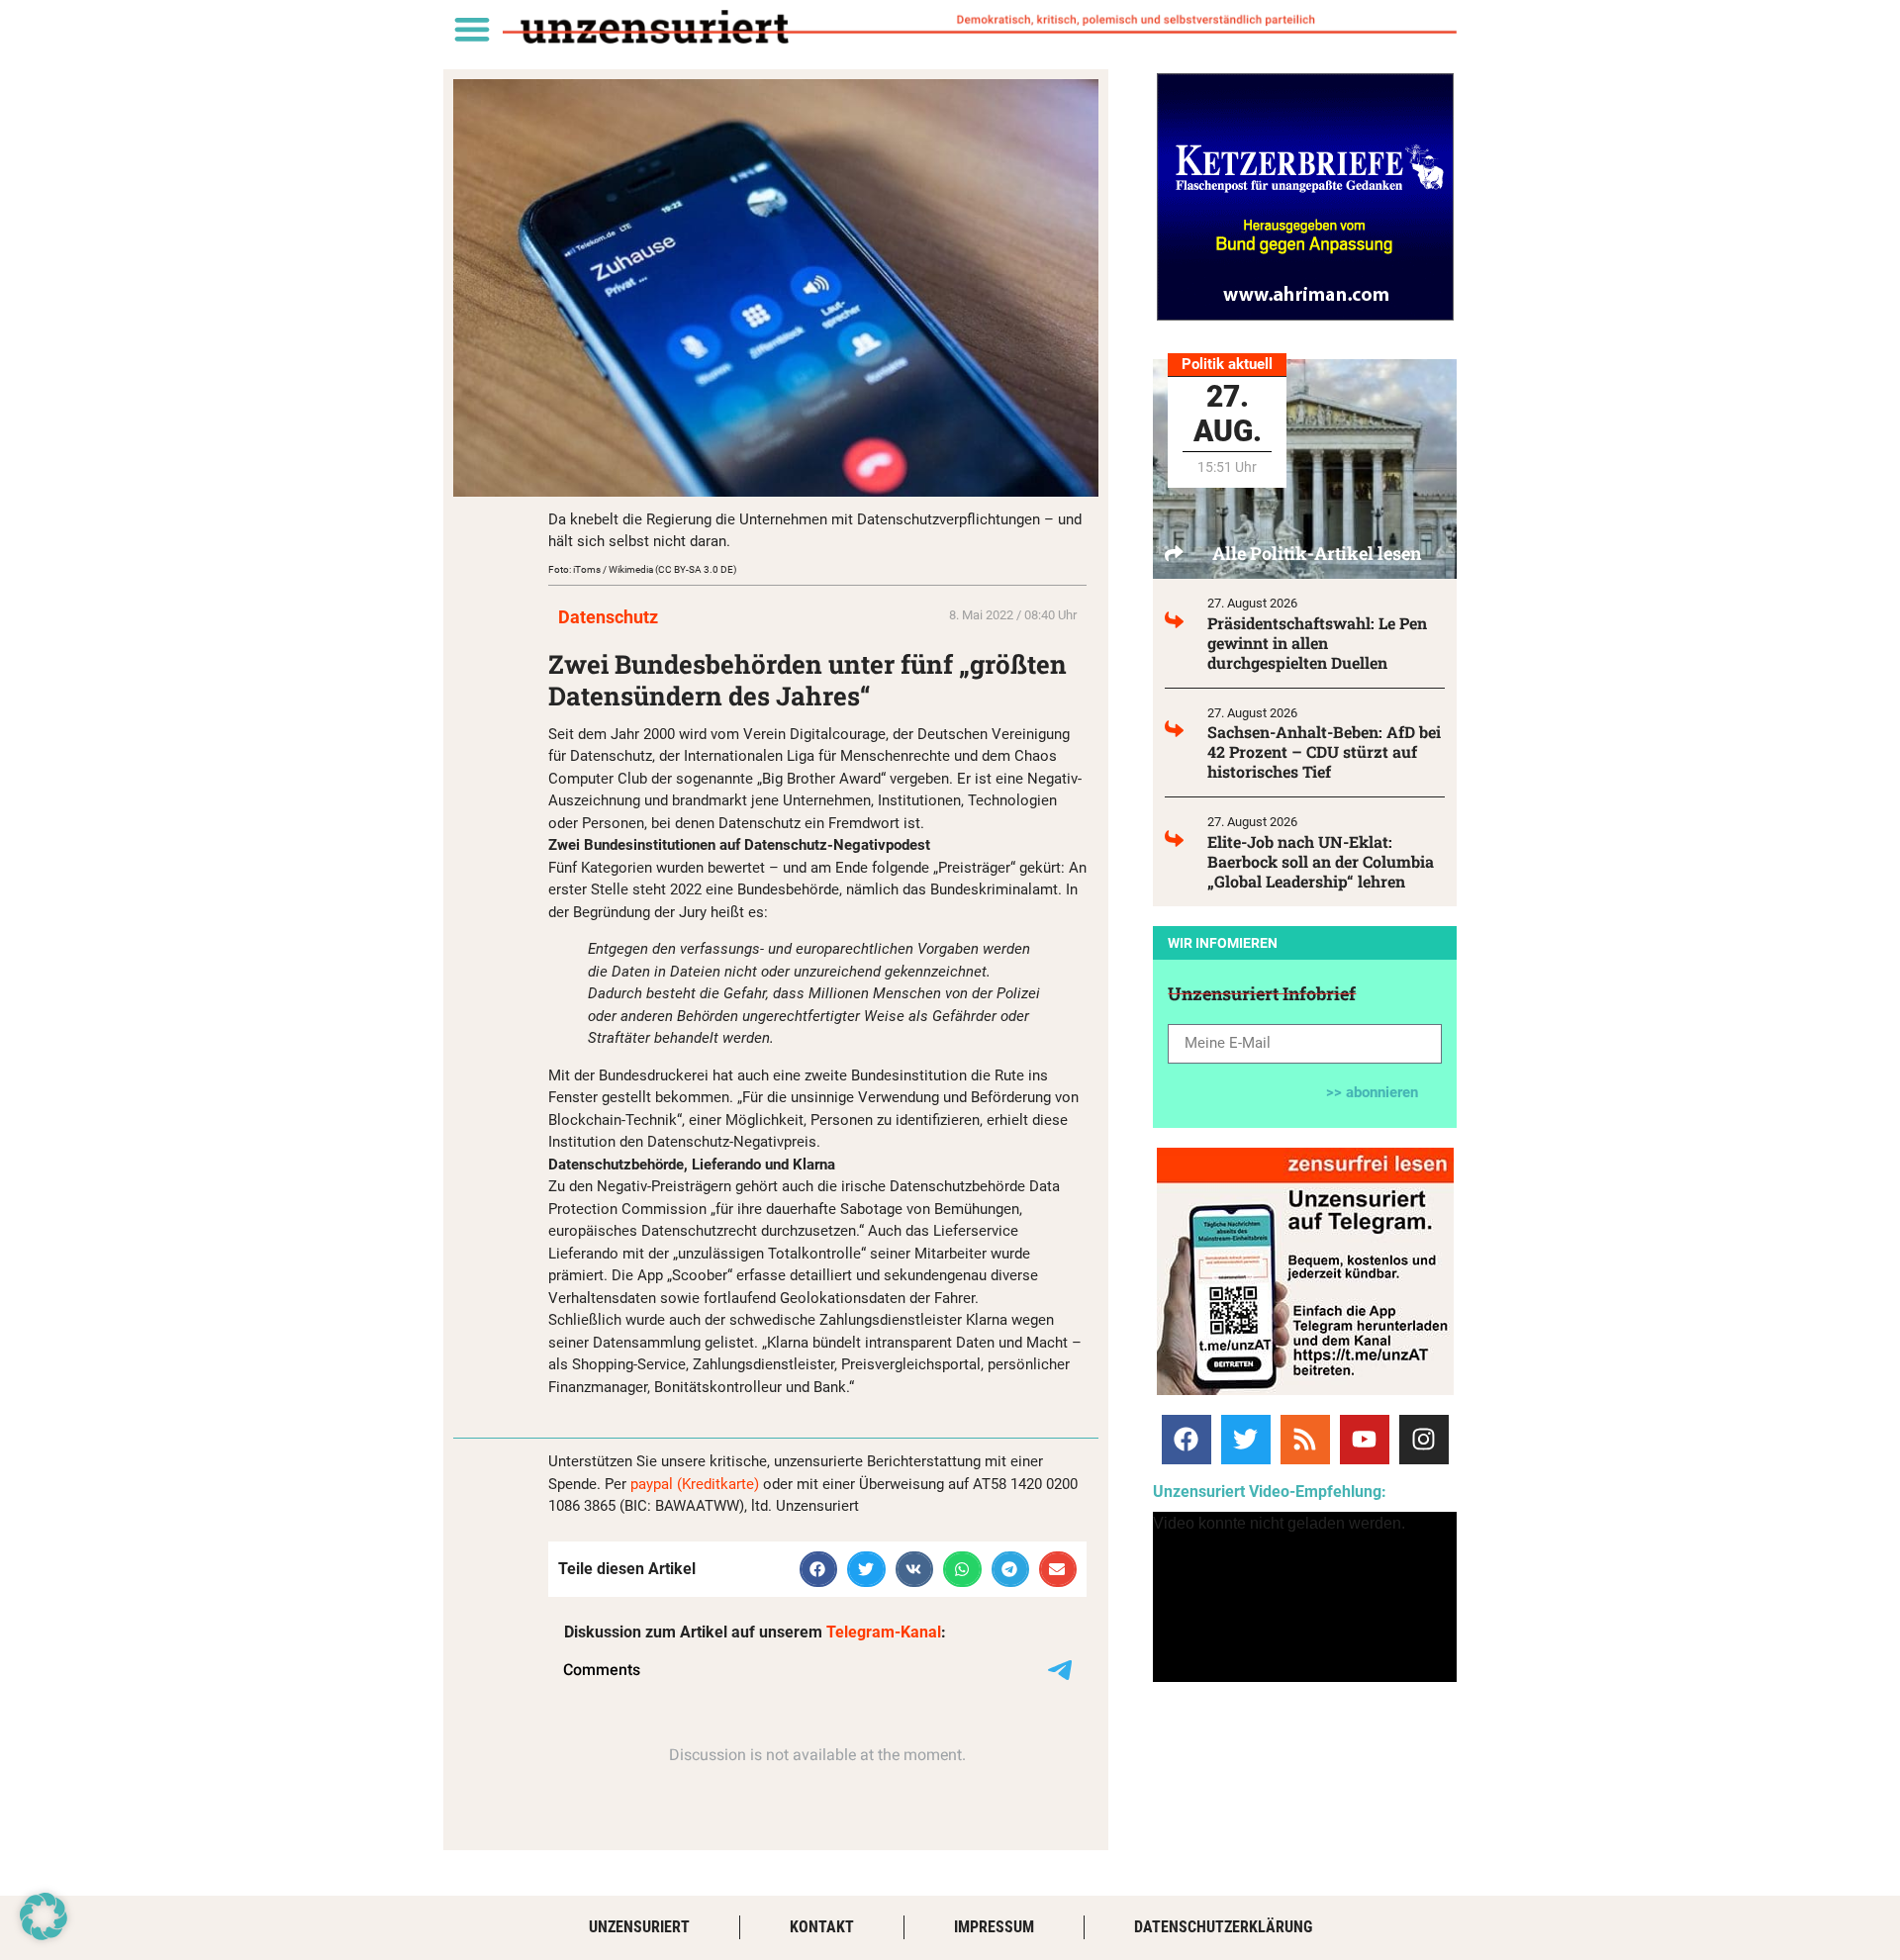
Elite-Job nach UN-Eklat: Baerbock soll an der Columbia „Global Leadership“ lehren (1321, 861)
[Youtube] (1365, 1440)
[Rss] (1305, 1440)
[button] (472, 28)
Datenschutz (608, 617)
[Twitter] (1246, 1440)
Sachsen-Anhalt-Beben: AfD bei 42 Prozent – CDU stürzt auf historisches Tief (1324, 751)
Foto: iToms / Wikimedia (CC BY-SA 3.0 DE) (642, 569)
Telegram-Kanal (884, 1632)
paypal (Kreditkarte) (695, 1484)
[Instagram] (1424, 1440)
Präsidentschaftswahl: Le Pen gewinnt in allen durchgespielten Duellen (1317, 643)
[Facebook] (1187, 1440)
